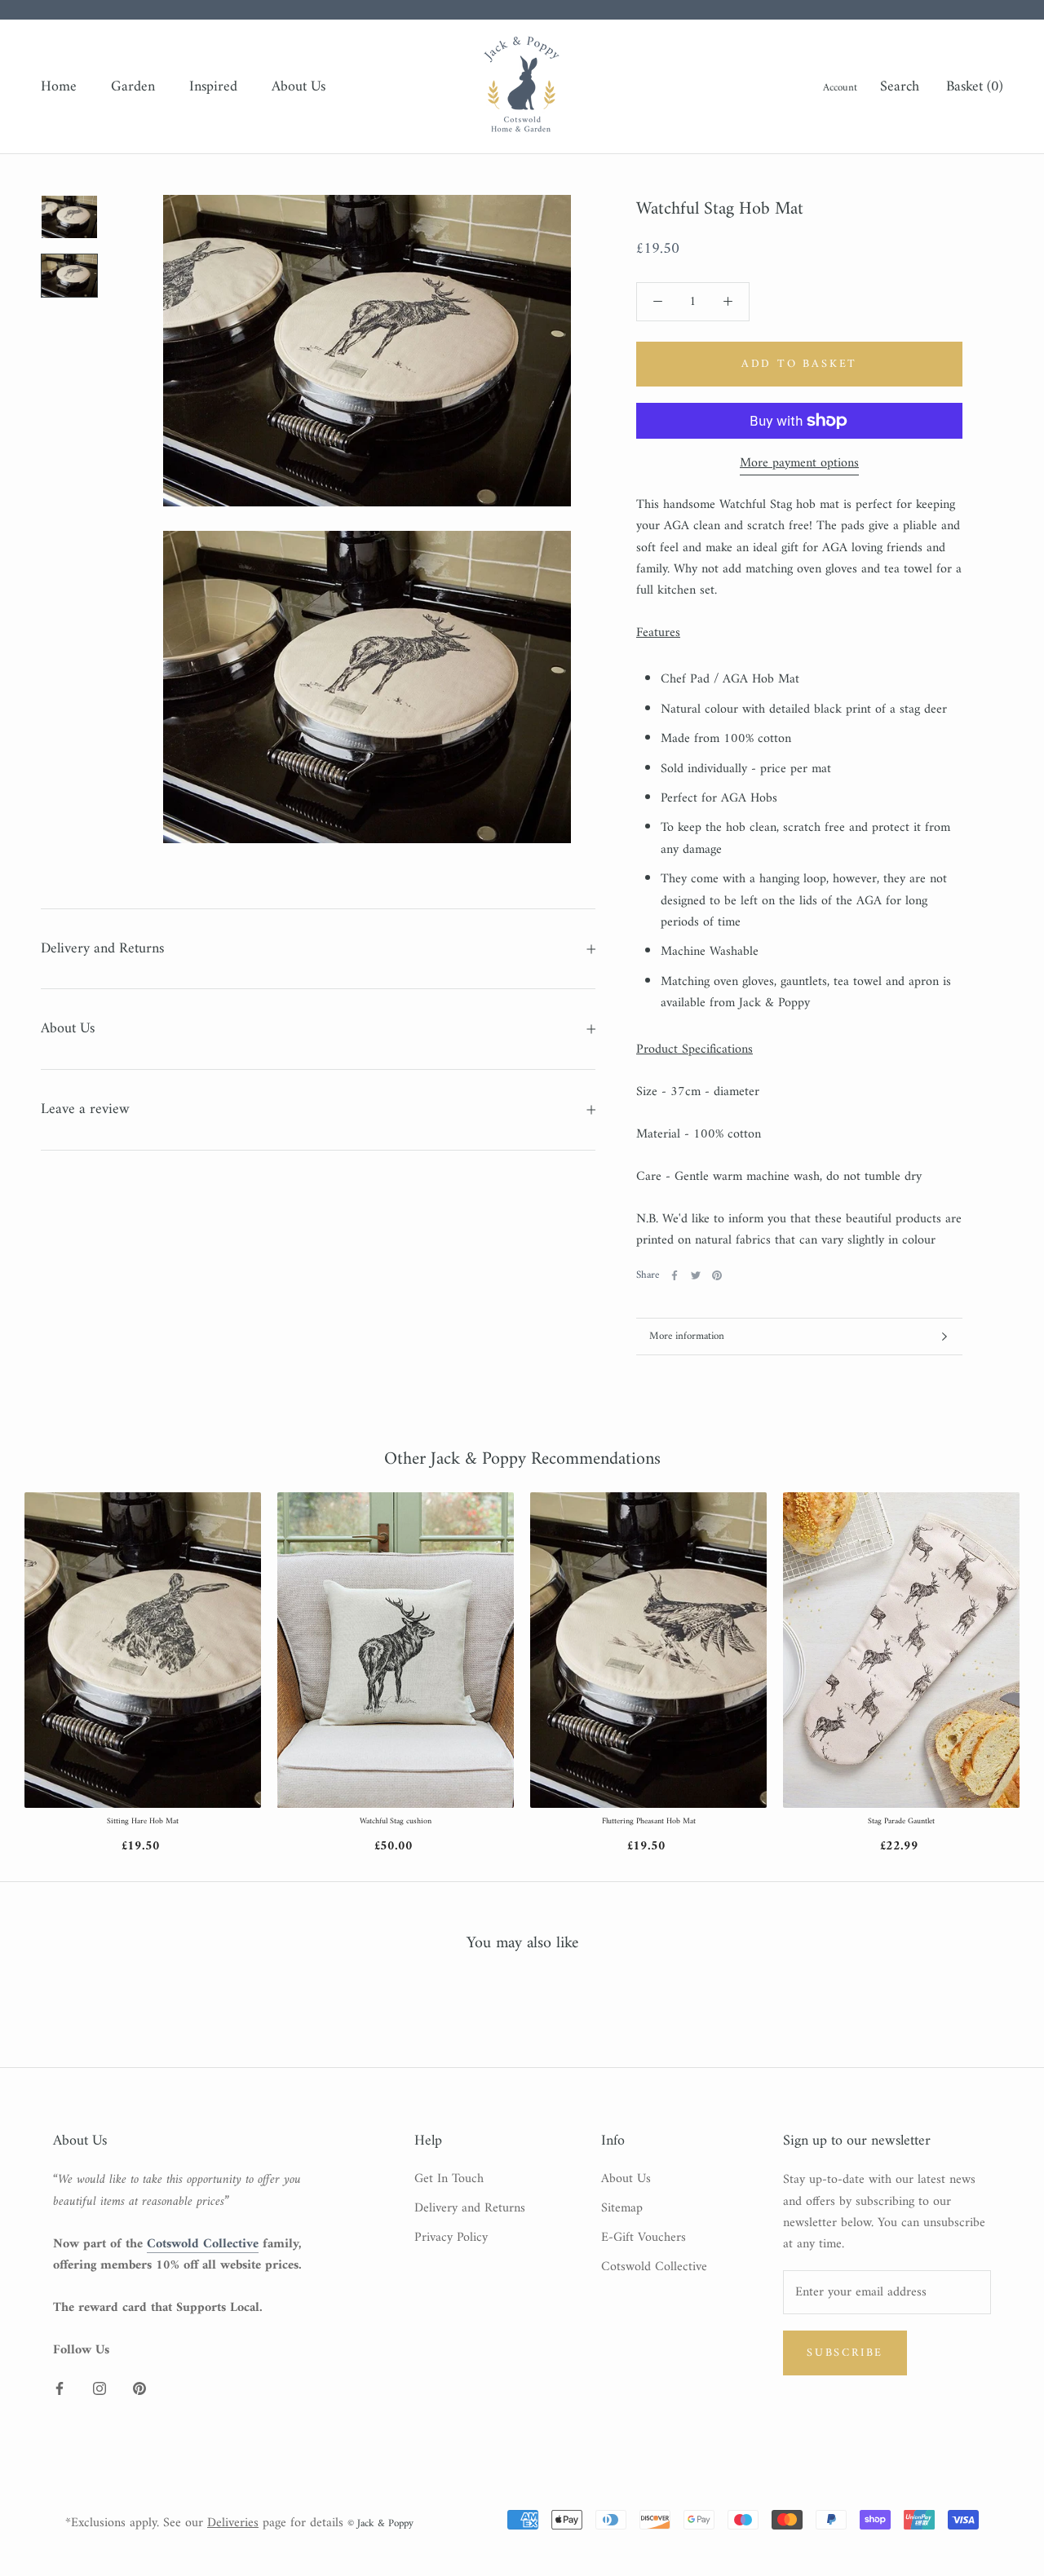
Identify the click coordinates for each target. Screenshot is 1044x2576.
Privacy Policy (451, 2238)
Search (900, 87)
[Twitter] (696, 1275)
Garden (133, 87)
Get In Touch (449, 2179)
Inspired (213, 87)
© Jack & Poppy (380, 2523)
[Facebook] (675, 1275)
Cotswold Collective (654, 2267)
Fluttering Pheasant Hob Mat (649, 1822)
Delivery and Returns (102, 949)
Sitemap (622, 2208)
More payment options (799, 463)
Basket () (975, 87)
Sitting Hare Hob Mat (143, 1822)
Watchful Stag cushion (396, 1822)
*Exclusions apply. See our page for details (204, 2523)
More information (687, 1336)
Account (840, 88)
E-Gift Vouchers (644, 2238)
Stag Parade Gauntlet (901, 1822)
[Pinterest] (717, 1275)
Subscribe (845, 2353)
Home (59, 87)
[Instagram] (100, 2388)
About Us (299, 87)
